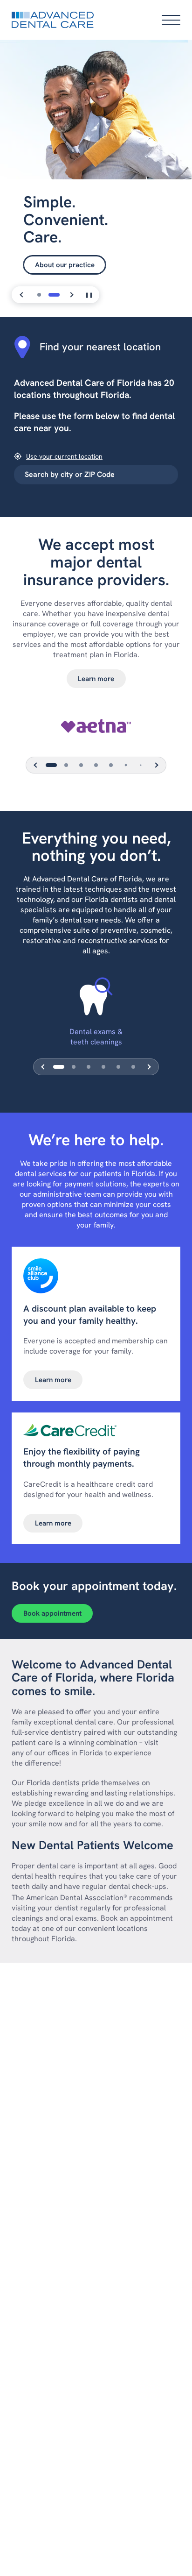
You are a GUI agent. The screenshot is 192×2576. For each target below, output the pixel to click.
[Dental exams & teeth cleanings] (96, 996)
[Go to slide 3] (81, 765)
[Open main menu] (171, 20)
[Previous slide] (22, 295)
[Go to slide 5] (111, 765)
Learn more (96, 679)
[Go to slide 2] (54, 295)
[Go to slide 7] (141, 765)
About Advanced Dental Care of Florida (97, 247)
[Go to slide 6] (126, 765)
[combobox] (96, 475)
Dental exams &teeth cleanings (96, 1037)
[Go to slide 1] (39, 295)
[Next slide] (71, 295)
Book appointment (52, 1613)
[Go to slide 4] (96, 765)
